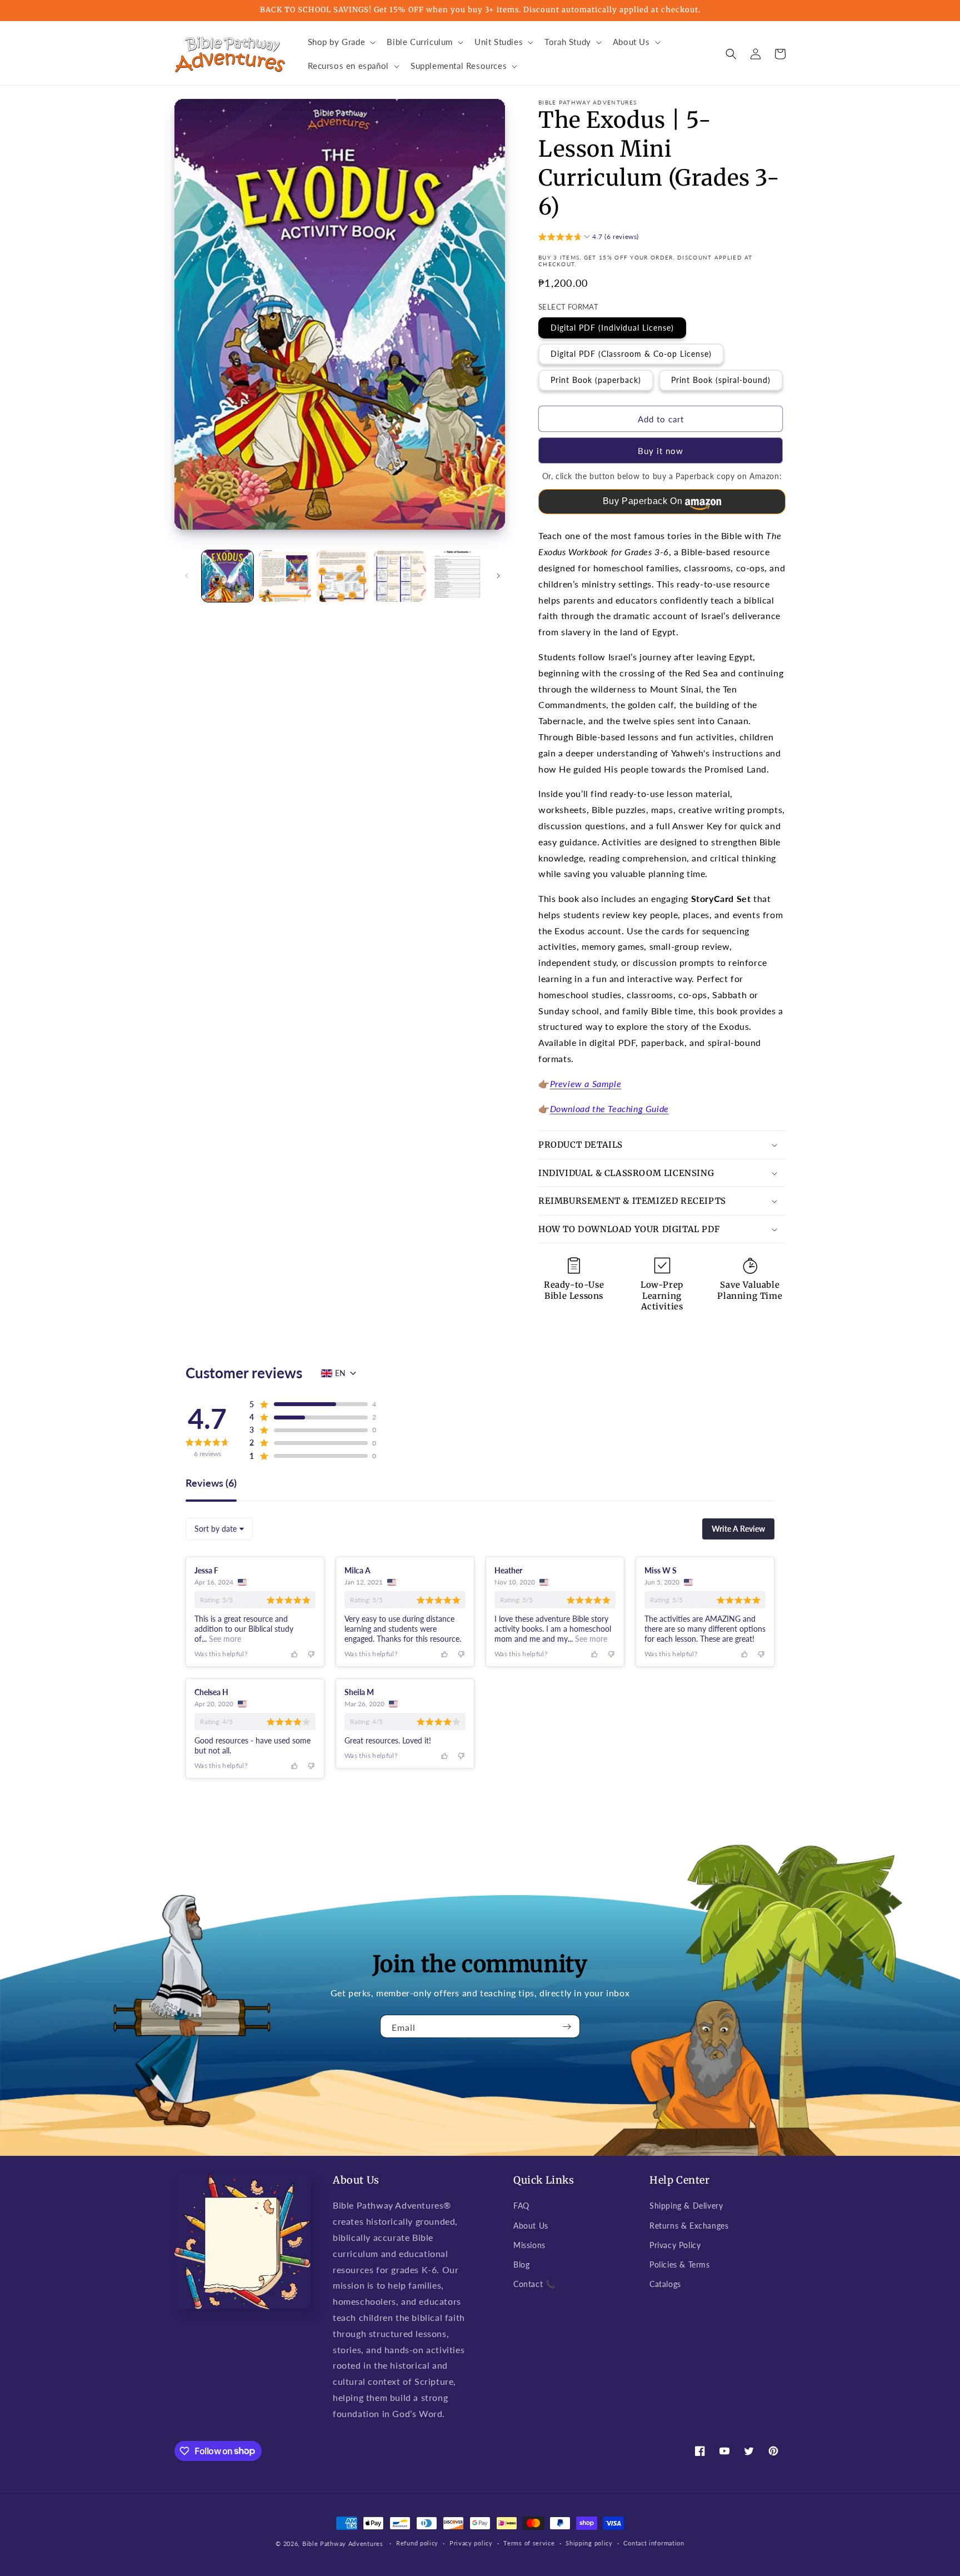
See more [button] (224, 1639)
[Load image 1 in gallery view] (227, 576)
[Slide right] (498, 576)
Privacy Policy (675, 2245)
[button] (341, 42)
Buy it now (661, 451)
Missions (529, 2245)
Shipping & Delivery (686, 2206)
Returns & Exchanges (689, 2226)
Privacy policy (471, 2543)
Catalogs (665, 2284)
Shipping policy (589, 2543)
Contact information (654, 2543)
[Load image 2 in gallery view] (285, 576)
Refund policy (417, 2543)
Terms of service (529, 2543)
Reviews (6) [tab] (211, 1483)
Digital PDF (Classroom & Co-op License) (631, 354)
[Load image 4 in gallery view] (400, 576)
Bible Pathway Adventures (343, 2543)
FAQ (521, 2206)
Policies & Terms (680, 2264)
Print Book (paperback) (596, 380)
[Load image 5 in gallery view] (457, 576)
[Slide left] (187, 576)
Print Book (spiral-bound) (721, 380)
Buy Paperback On (643, 501)
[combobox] (219, 1529)
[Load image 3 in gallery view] (342, 576)
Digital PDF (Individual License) (612, 328)
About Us (531, 2226)
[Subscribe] (567, 2026)
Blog (521, 2264)
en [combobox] (340, 1373)
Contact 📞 (534, 2284)
